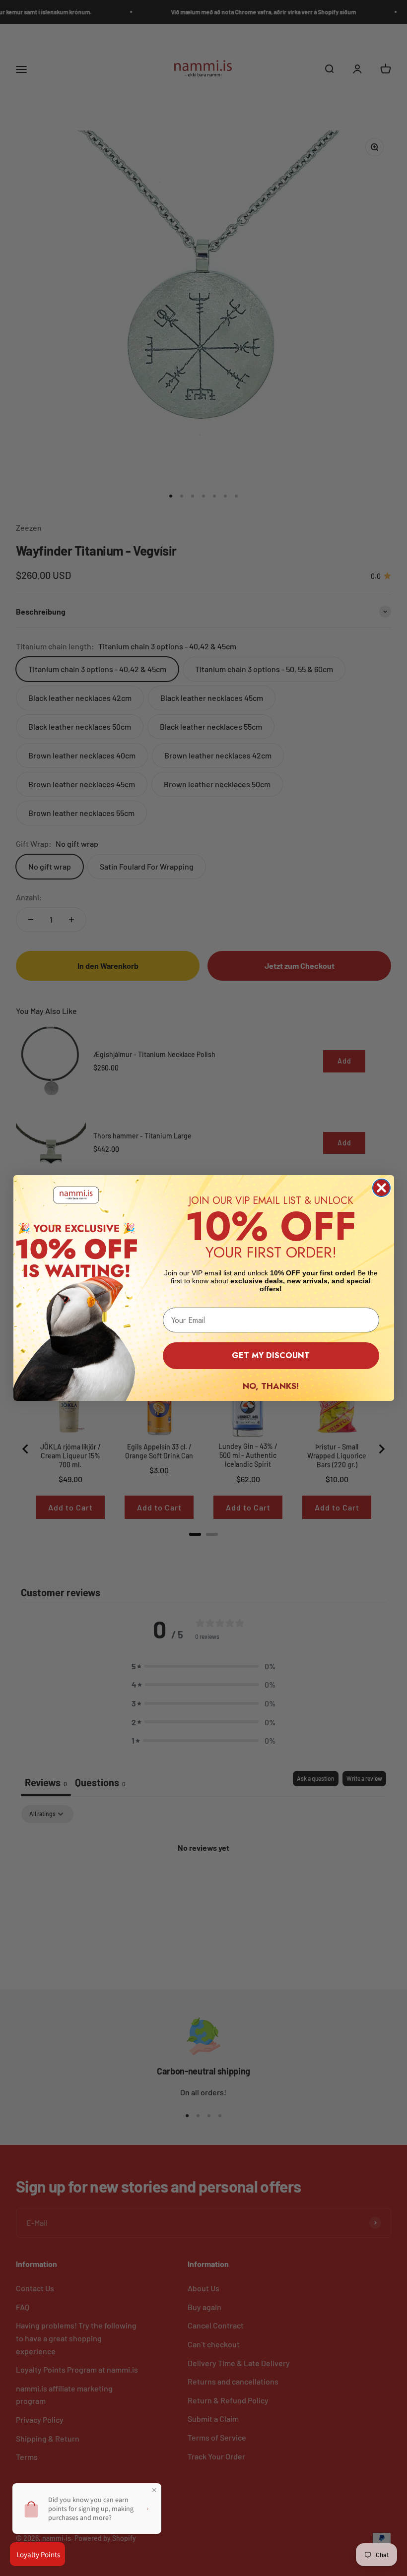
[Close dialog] (381, 1188)
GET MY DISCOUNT (271, 1355)
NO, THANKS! (271, 1386)
